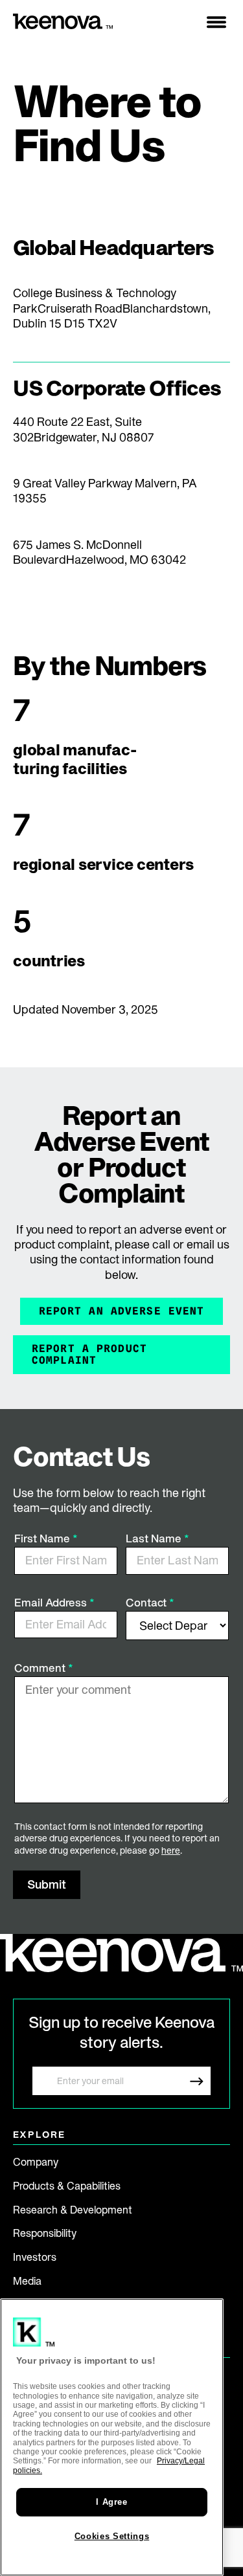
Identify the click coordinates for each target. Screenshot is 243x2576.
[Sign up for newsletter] (196, 2081)
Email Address (52, 1602)
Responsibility (45, 2233)
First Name (43, 1538)
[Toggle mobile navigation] (216, 22)
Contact (147, 1602)
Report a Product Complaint (89, 1354)
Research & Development (73, 2210)
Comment (41, 1668)
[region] (112, 2437)
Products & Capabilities (67, 2186)
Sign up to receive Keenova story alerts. (121, 2032)
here (171, 1850)
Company (36, 2162)
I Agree (112, 2502)
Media (27, 2281)
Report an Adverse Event (122, 1311)
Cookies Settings (112, 2536)
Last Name (155, 1538)
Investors (35, 2257)
